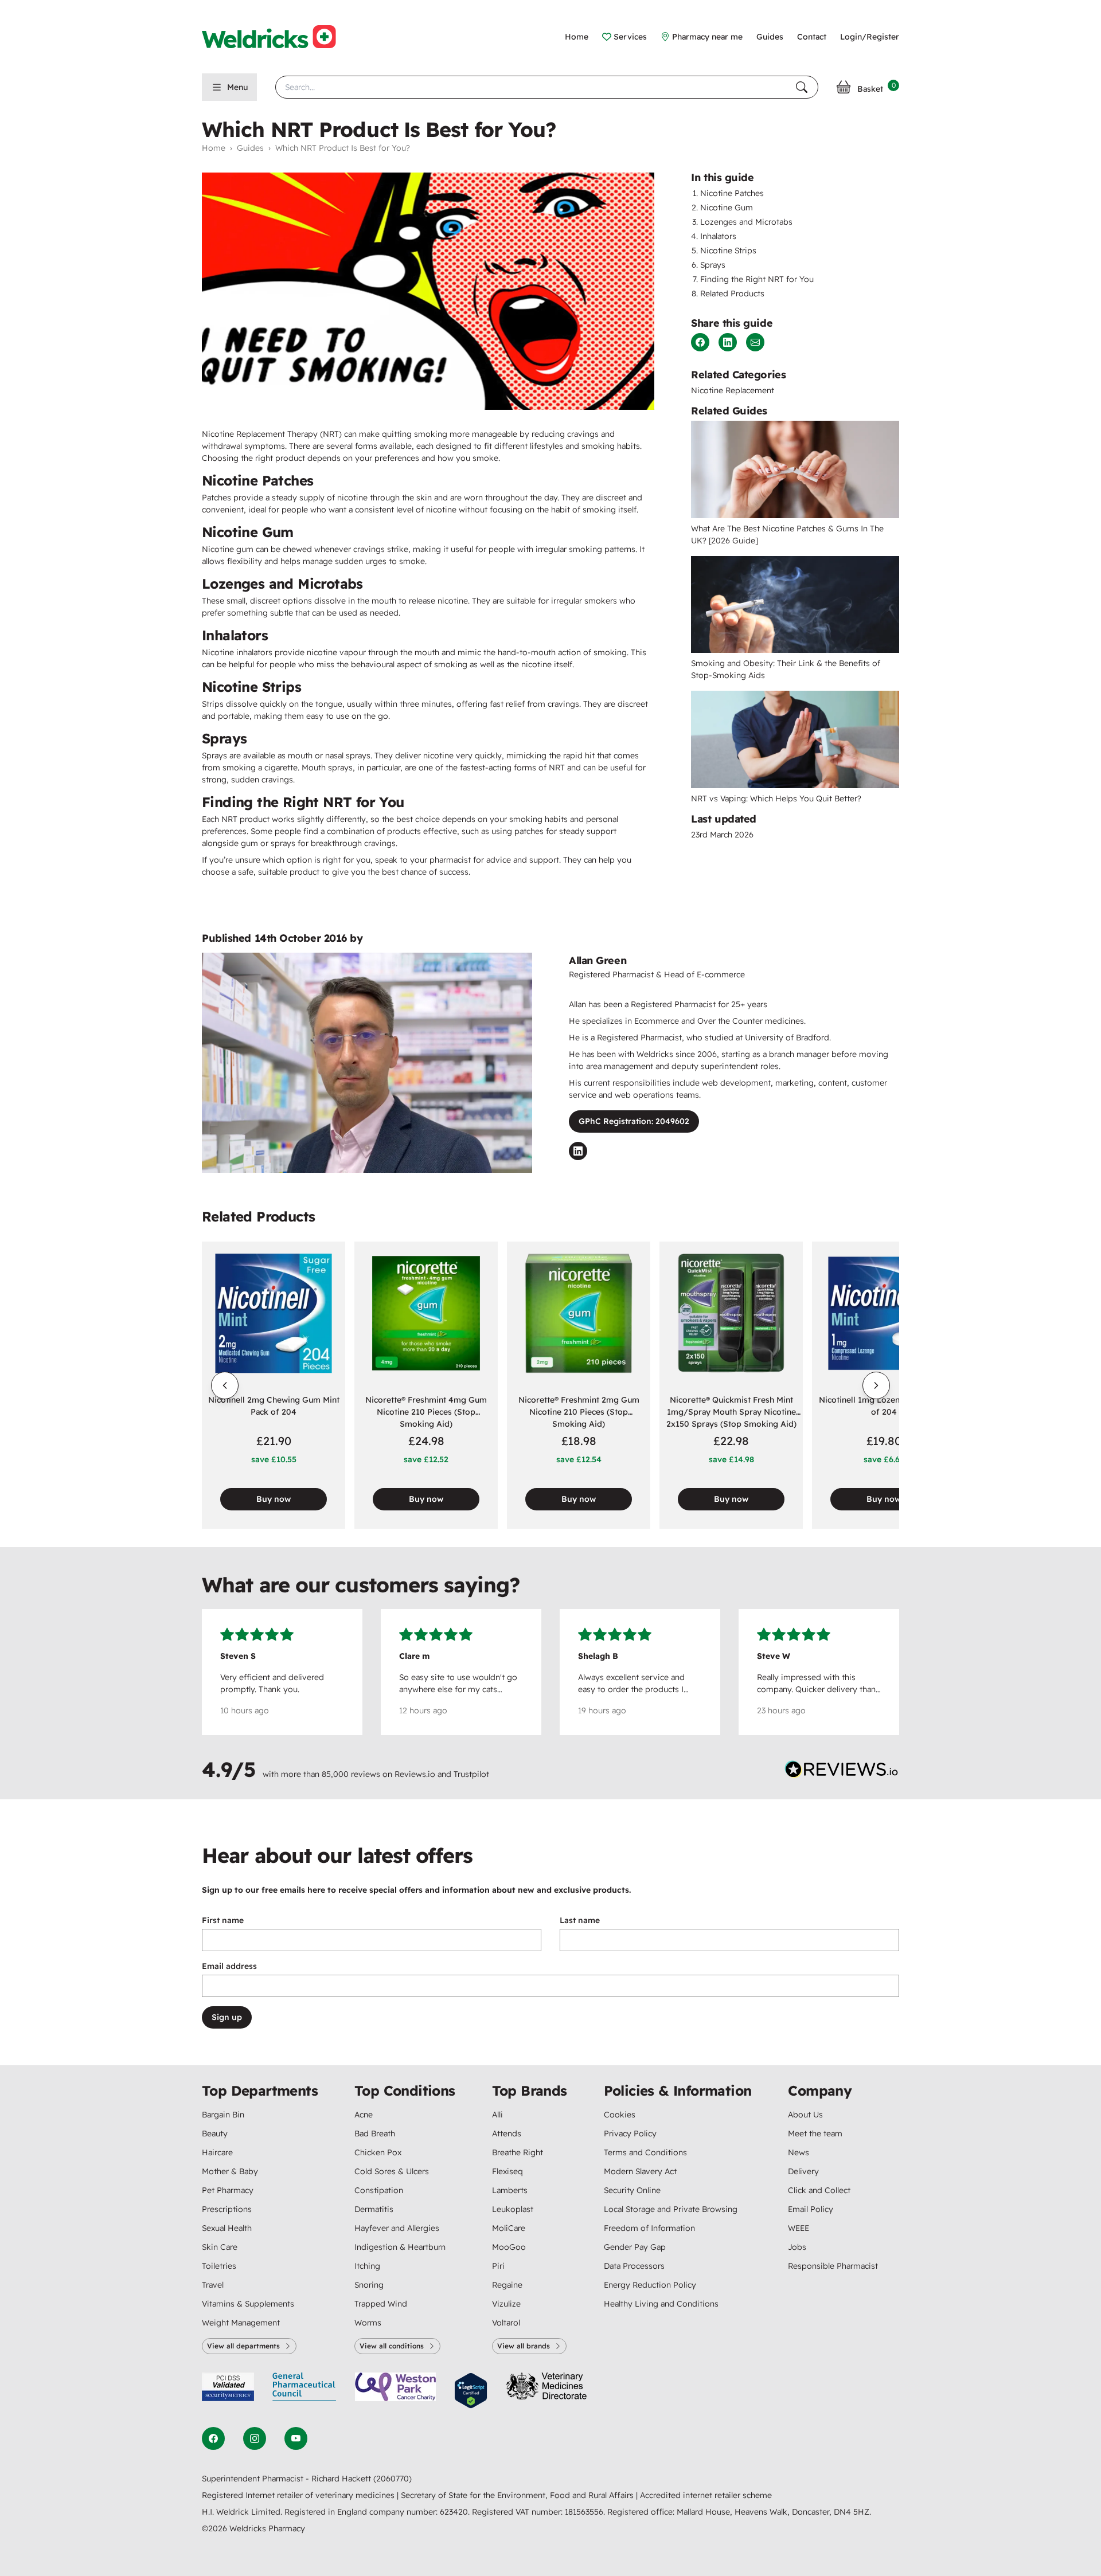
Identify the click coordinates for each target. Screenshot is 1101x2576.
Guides (770, 37)
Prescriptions (227, 2209)
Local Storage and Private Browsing (671, 2209)
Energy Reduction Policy (650, 2285)
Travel (213, 2285)
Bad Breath (375, 2133)
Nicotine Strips (728, 250)
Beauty (215, 2133)
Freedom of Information (649, 2228)
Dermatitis (374, 2209)
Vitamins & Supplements (248, 2304)
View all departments (243, 2346)
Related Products (732, 293)
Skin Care (220, 2247)
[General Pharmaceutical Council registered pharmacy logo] (304, 2391)
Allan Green (598, 960)
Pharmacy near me (707, 37)
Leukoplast (513, 2209)
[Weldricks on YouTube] (296, 2438)
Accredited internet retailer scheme (706, 2495)
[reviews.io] (842, 1772)
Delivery (803, 2171)
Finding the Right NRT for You (757, 279)
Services (630, 37)
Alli (497, 2115)
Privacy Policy (630, 2133)
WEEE (799, 2228)
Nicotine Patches (732, 193)
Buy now (274, 1499)
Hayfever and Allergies (397, 2228)
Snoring (369, 2285)
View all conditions (392, 2346)
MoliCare (509, 2228)
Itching (367, 2266)
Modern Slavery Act (640, 2171)
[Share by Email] (755, 342)
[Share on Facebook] (700, 342)
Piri (498, 2266)
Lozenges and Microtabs (746, 222)
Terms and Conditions (645, 2152)
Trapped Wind (381, 2304)
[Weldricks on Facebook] (213, 2438)
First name (223, 1920)
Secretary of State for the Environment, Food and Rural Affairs (518, 2495)
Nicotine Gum (727, 208)
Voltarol (506, 2323)
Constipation (379, 2190)
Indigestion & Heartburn (400, 2247)
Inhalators (718, 236)
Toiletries (219, 2266)
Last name (580, 1920)
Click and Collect (819, 2190)
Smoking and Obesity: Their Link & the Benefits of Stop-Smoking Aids (786, 669)
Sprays (713, 265)
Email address (229, 1966)
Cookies (620, 2115)
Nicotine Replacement (733, 390)
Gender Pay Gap (635, 2247)
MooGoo (509, 2247)
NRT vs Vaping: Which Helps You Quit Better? (776, 798)
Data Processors (634, 2266)
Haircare (217, 2152)
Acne (364, 2115)
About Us (805, 2115)
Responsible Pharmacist (833, 2266)
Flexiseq (507, 2171)
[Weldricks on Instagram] (255, 2438)
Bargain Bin (223, 2115)
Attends (507, 2133)
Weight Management (241, 2323)
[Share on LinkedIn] (728, 342)
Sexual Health (227, 2228)
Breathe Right (518, 2152)
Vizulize (506, 2304)
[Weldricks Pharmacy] (278, 37)
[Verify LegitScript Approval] (471, 2391)
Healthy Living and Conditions (661, 2304)
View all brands (524, 2346)
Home (577, 37)
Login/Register (870, 37)
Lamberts (510, 2190)
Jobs (797, 2247)
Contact (812, 37)
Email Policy (811, 2209)
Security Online (632, 2190)
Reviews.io (415, 1774)
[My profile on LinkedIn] (578, 1151)
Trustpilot (471, 1774)
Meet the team (815, 2133)
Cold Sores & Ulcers (392, 2171)
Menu (237, 87)
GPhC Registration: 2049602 (634, 1121)
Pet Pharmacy (228, 2190)
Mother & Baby (230, 2171)
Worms (368, 2323)
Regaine (507, 2285)
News (799, 2152)
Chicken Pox (378, 2152)
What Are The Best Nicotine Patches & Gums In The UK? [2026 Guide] (787, 535)
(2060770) (393, 2479)
